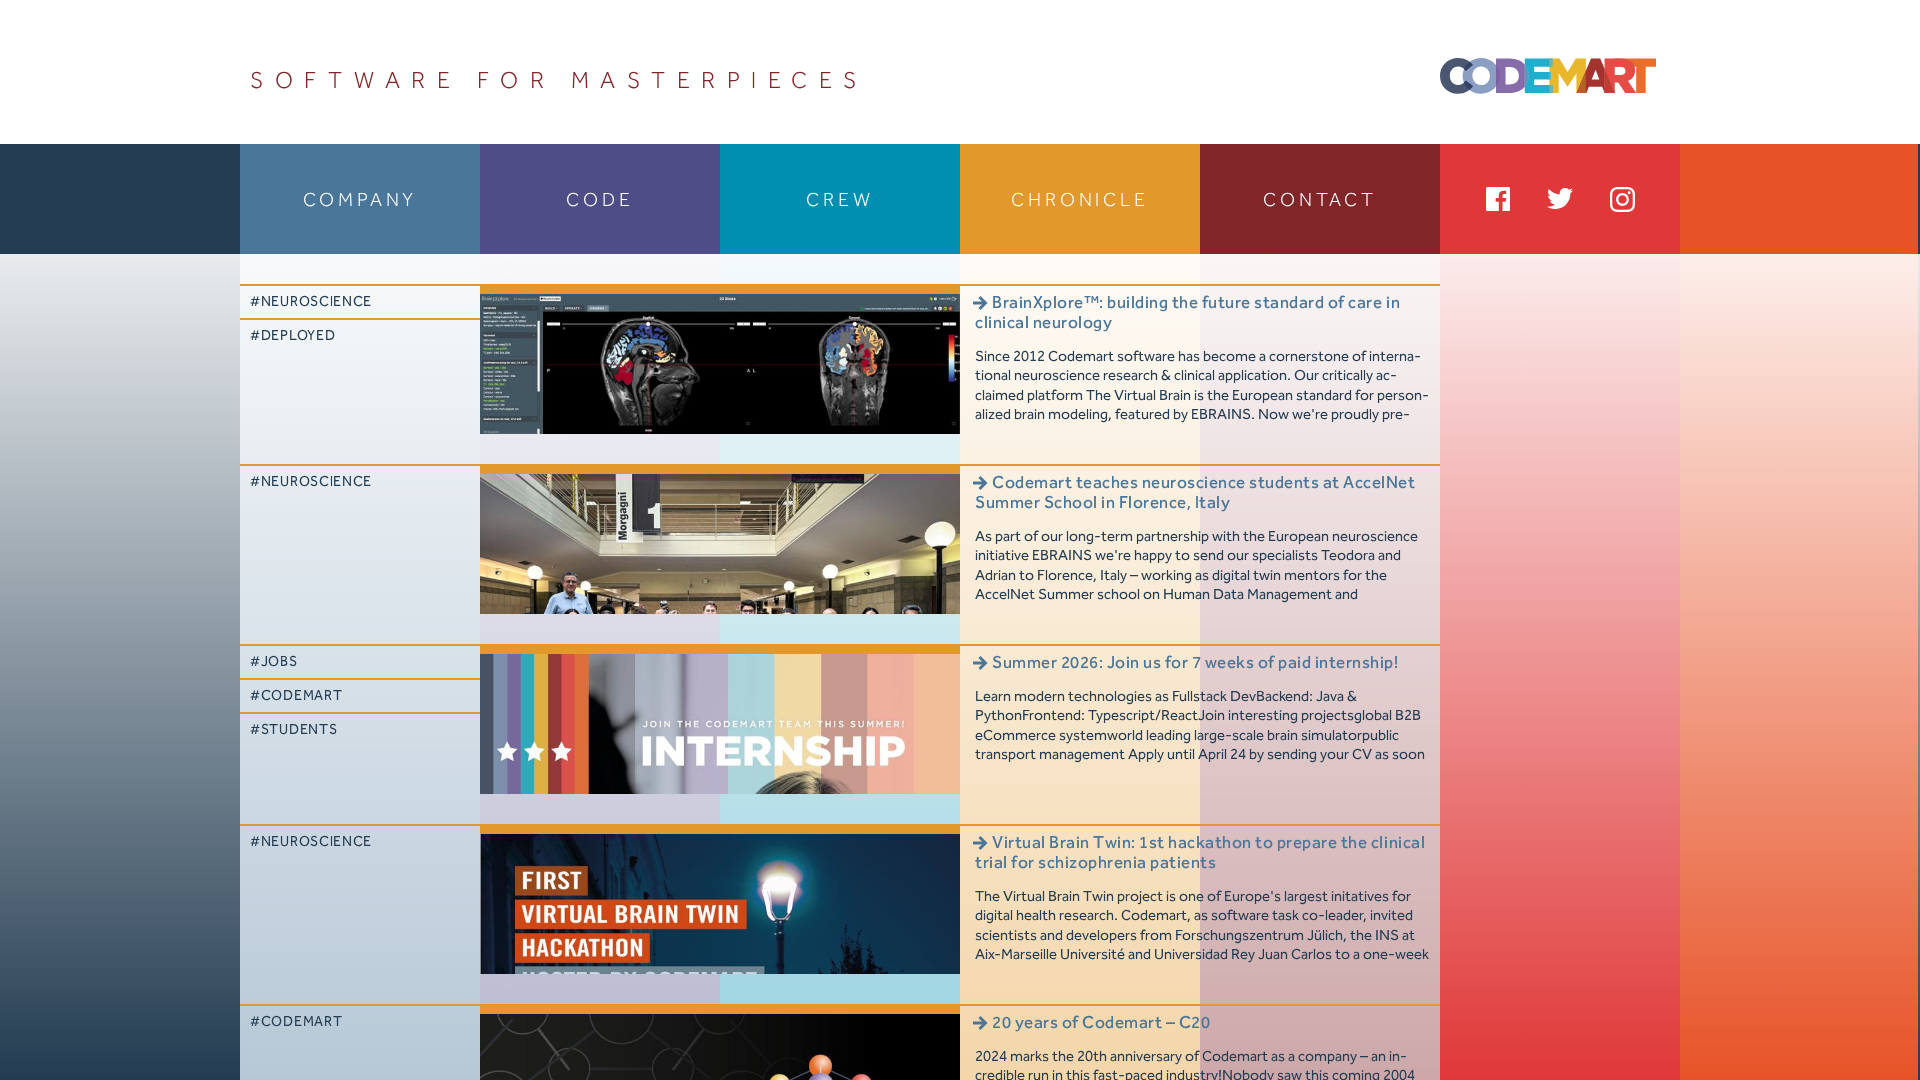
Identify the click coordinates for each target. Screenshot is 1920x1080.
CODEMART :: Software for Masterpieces (1548, 86)
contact (1320, 200)
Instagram (1622, 199)
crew (839, 200)
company (360, 200)
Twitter (1560, 199)
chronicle (1079, 200)
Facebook (1498, 199)
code (599, 200)
